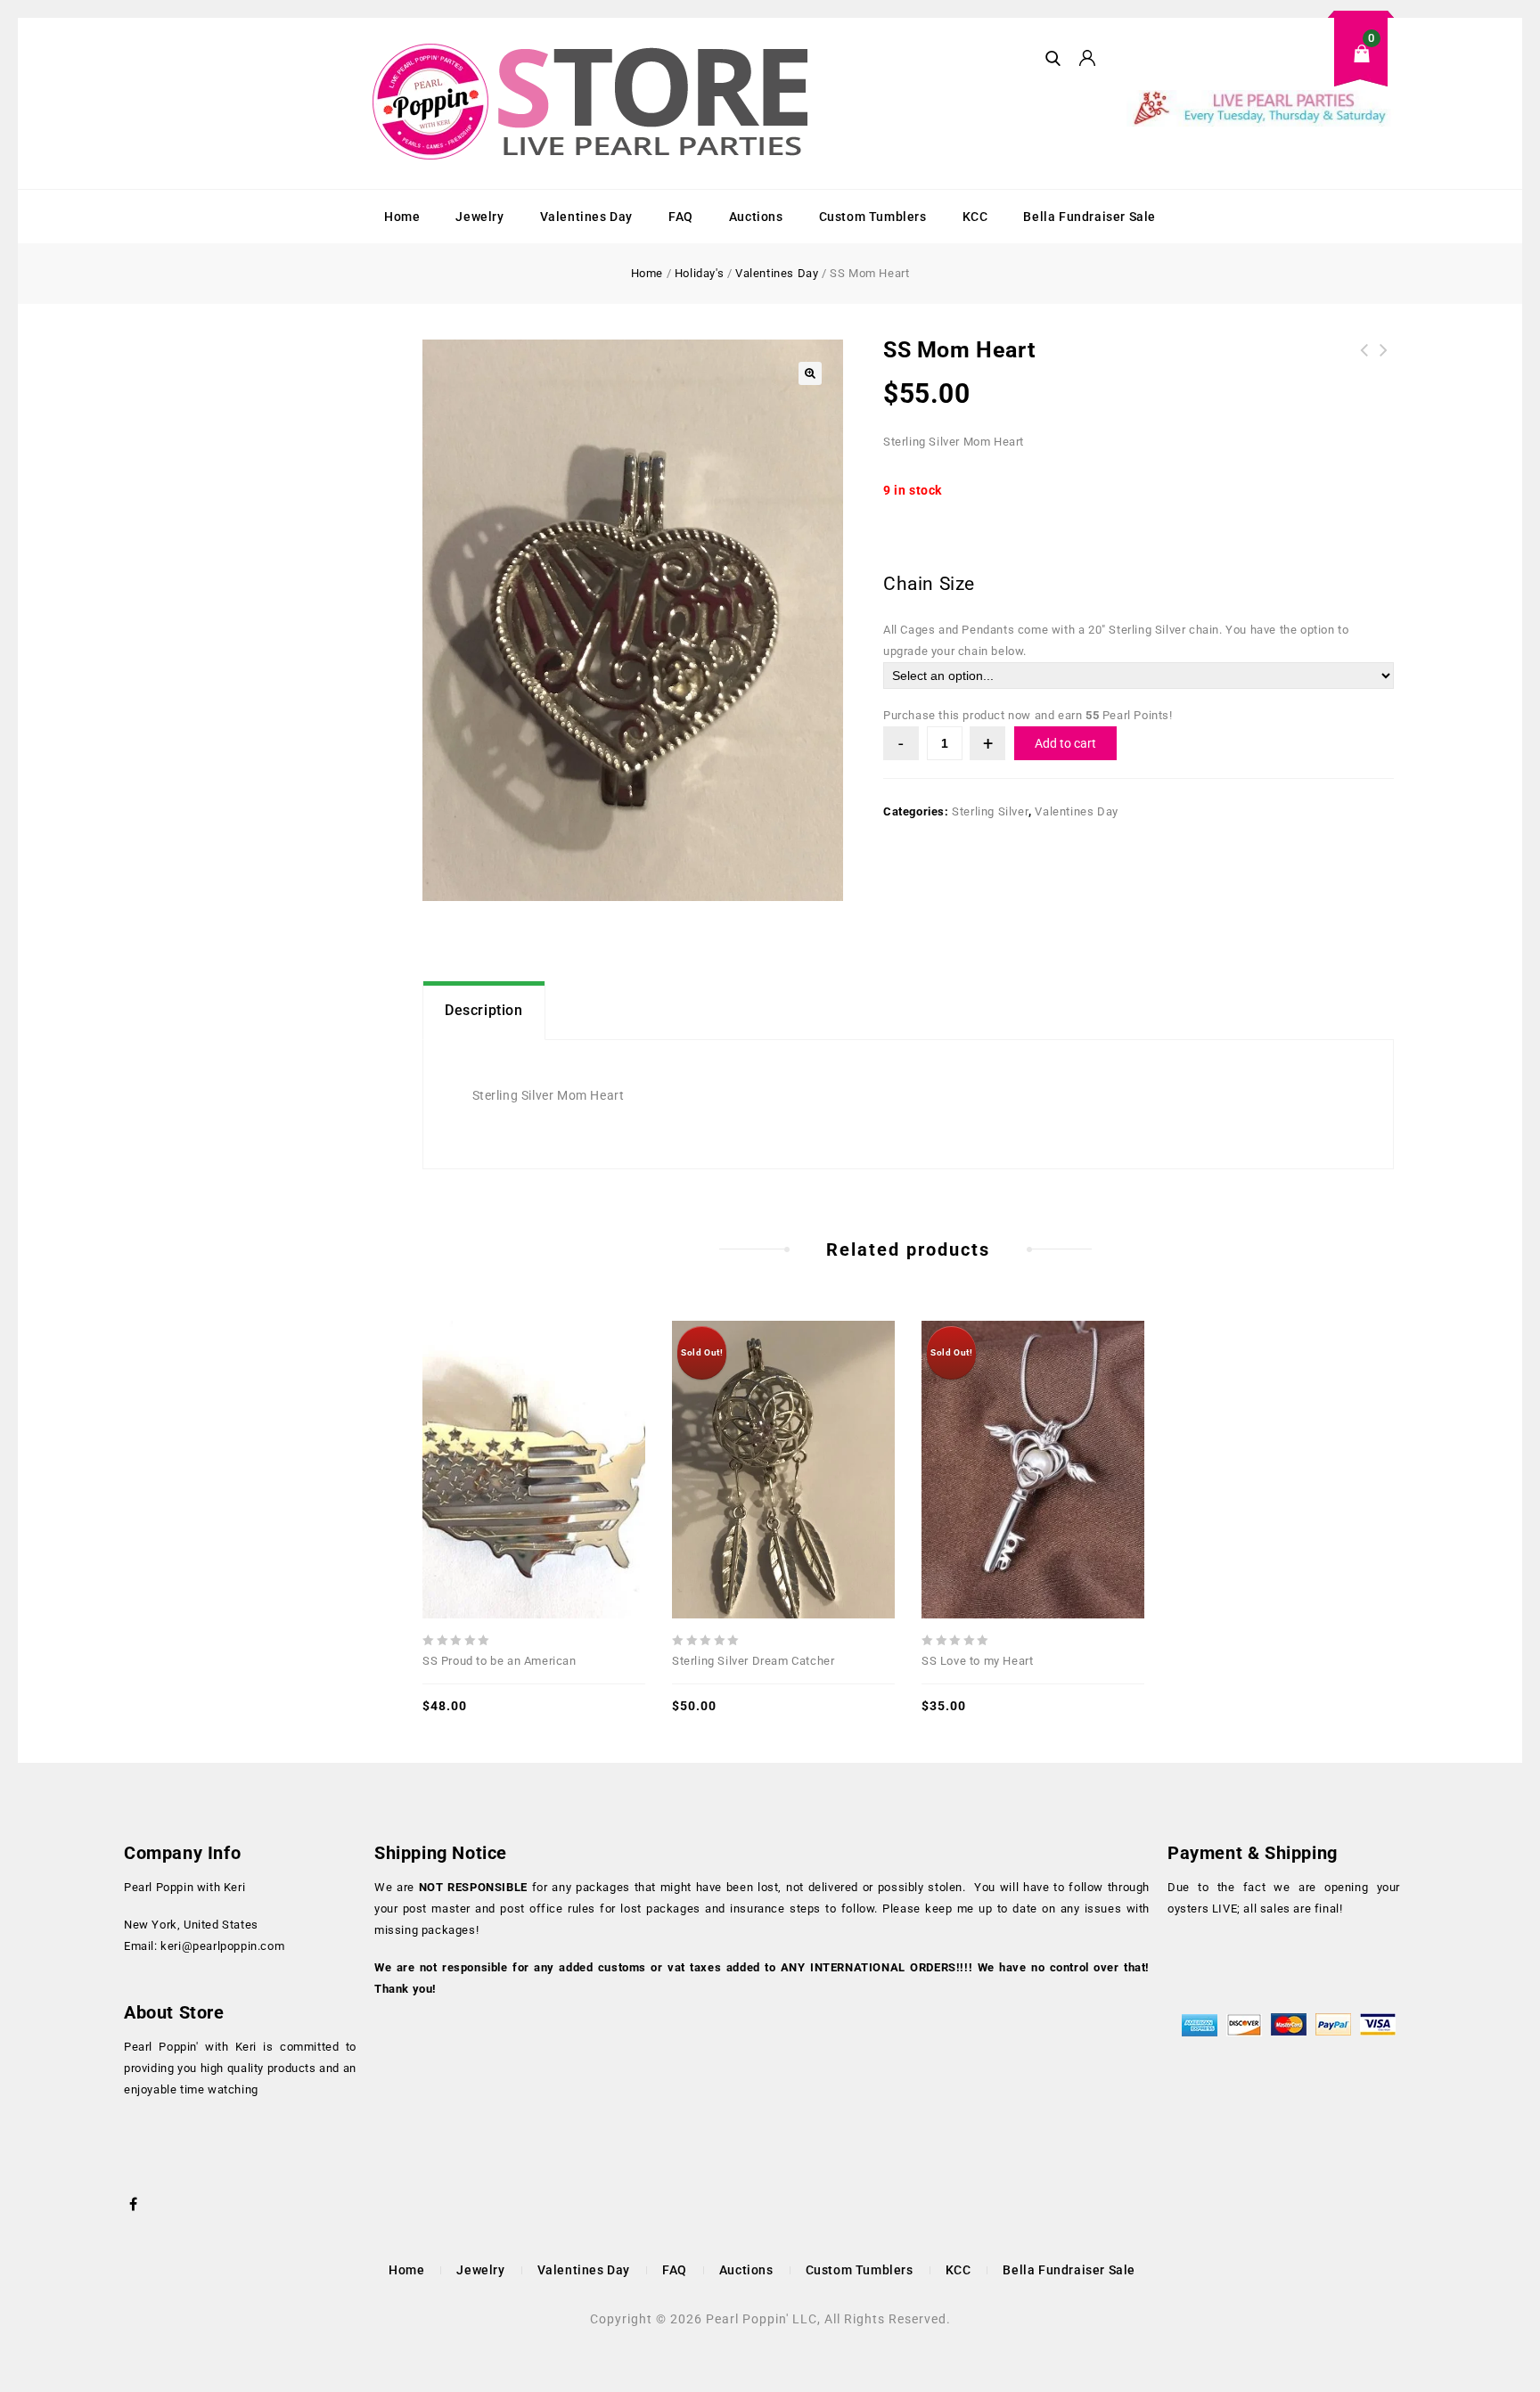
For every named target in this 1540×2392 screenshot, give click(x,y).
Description (484, 1010)
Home (402, 217)
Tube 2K (1364, 361)
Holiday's (699, 273)
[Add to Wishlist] (534, 1427)
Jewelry (479, 217)
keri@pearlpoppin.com (222, 1946)
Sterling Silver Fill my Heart (1384, 361)
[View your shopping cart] (1260, 67)
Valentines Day (586, 217)
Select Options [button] (573, 1427)
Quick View (495, 1427)
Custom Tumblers (873, 217)
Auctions (756, 217)
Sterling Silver (990, 811)
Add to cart (1065, 743)
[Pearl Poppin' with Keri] (593, 103)
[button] (810, 373)
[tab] (484, 1011)
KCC (975, 217)
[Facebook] (134, 2202)
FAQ (681, 217)
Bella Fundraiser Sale (1089, 217)
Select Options (823, 1427)
